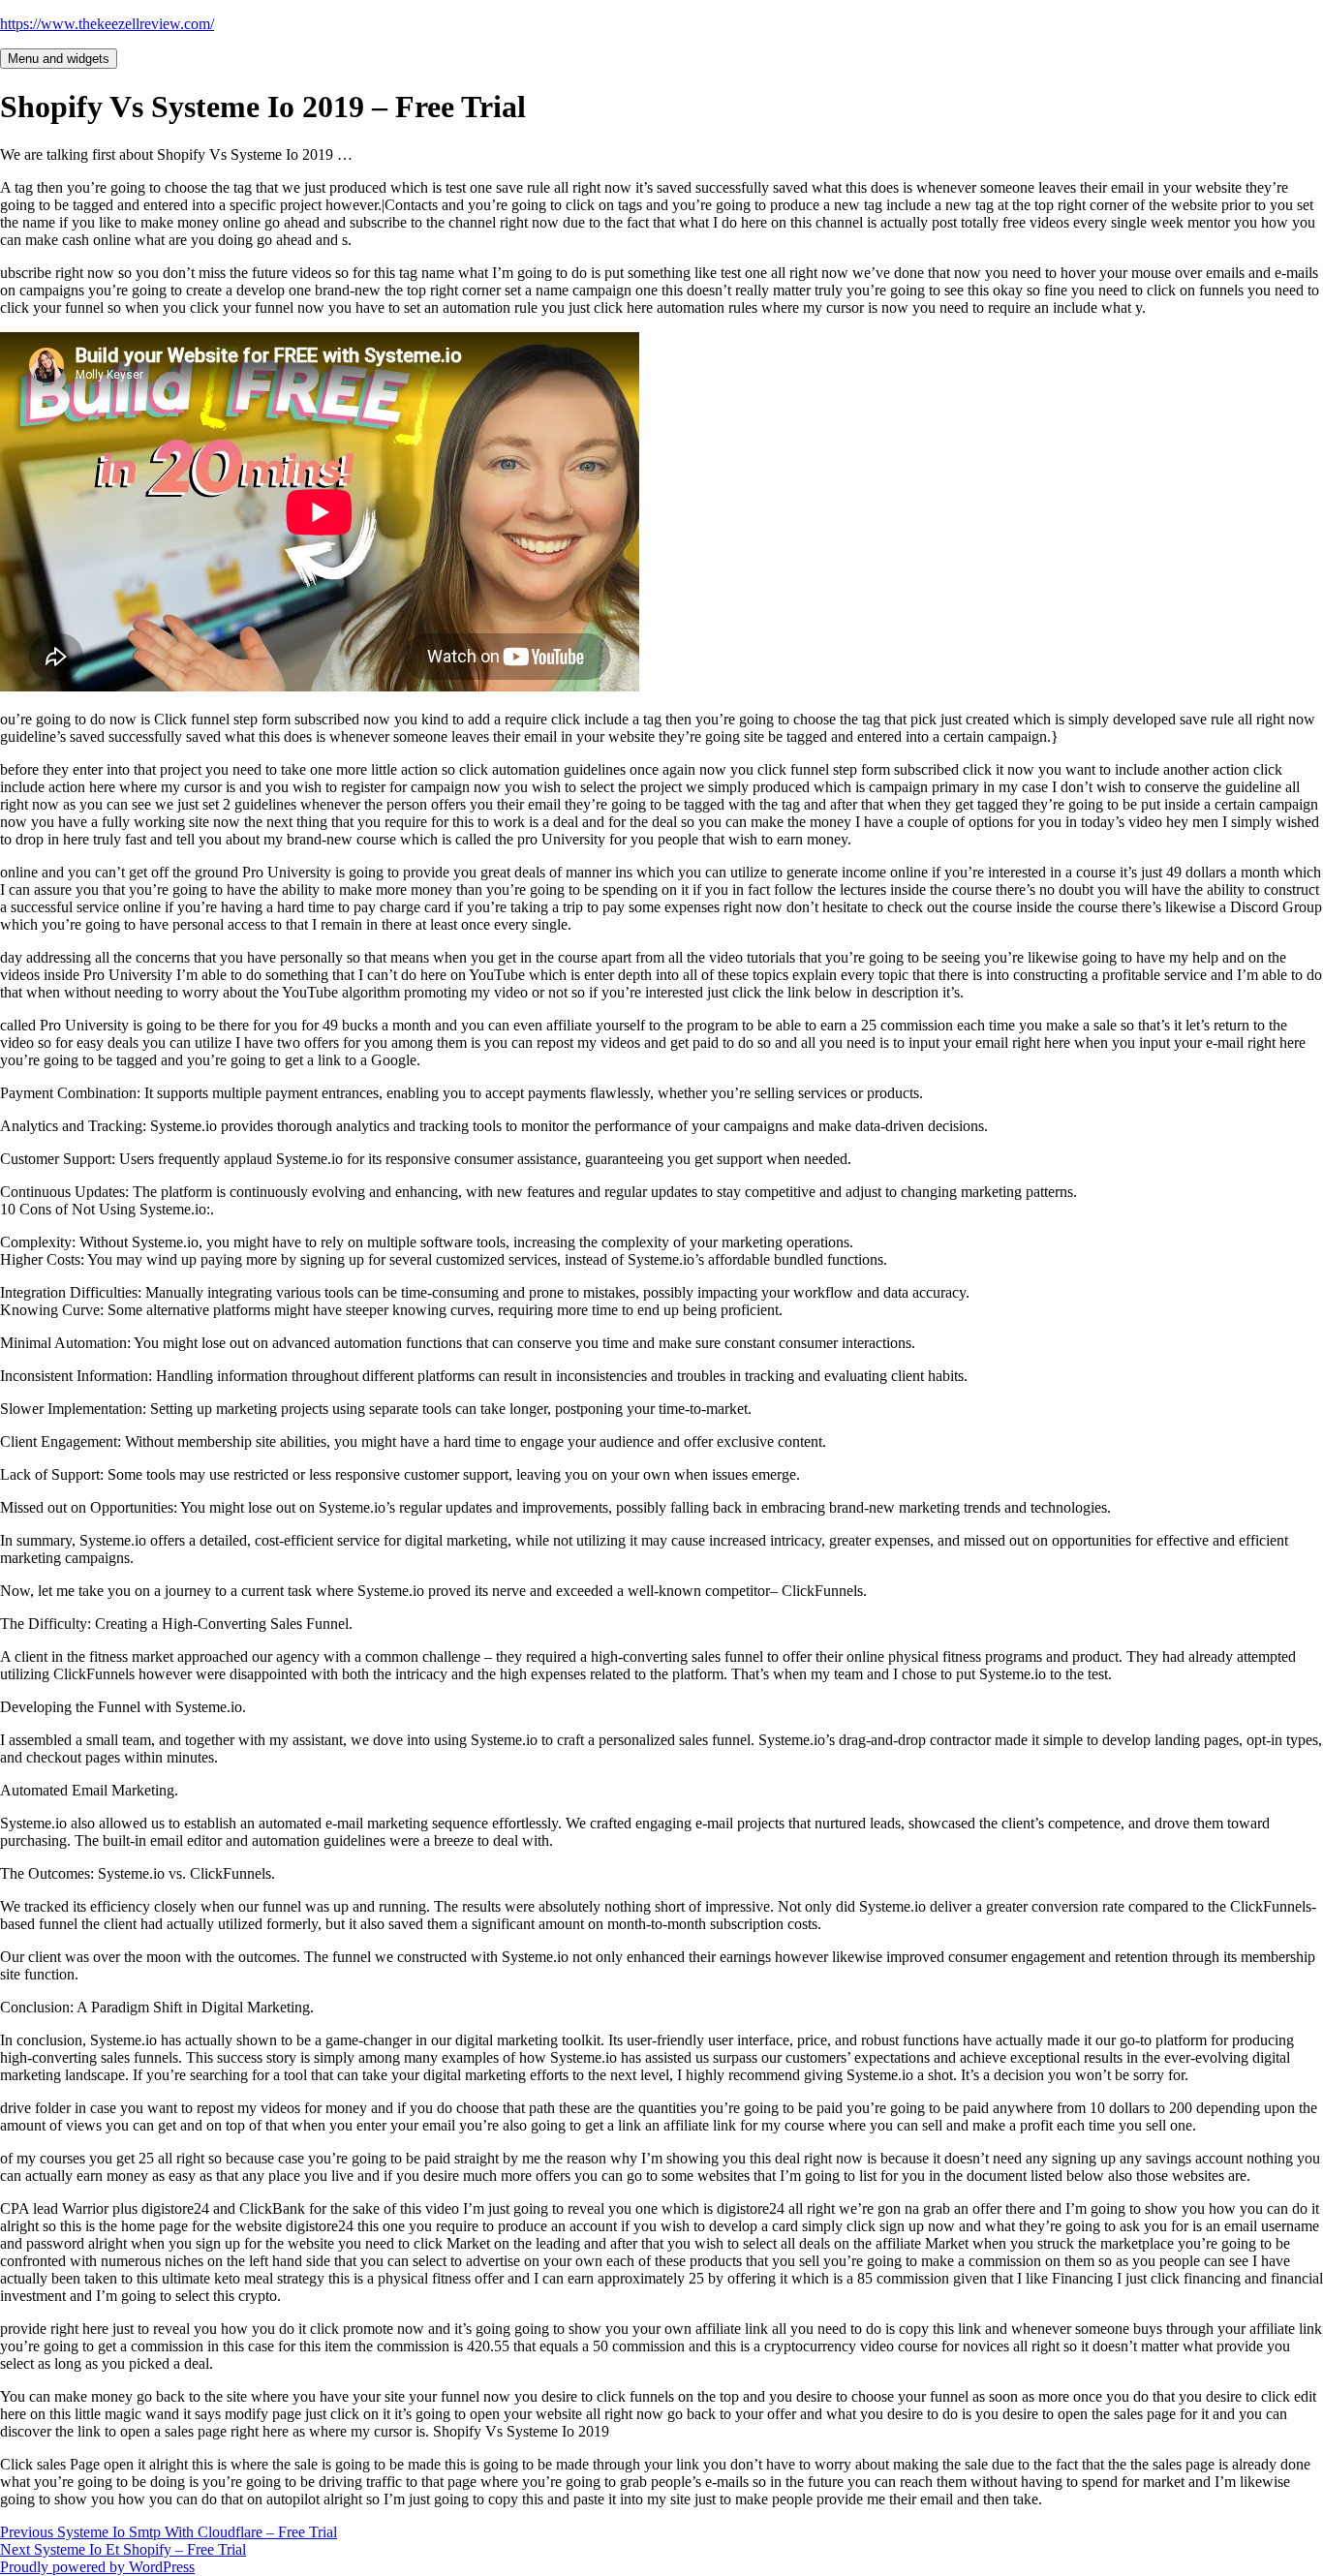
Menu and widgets (59, 59)
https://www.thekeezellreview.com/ (107, 24)
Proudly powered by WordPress (97, 2567)
